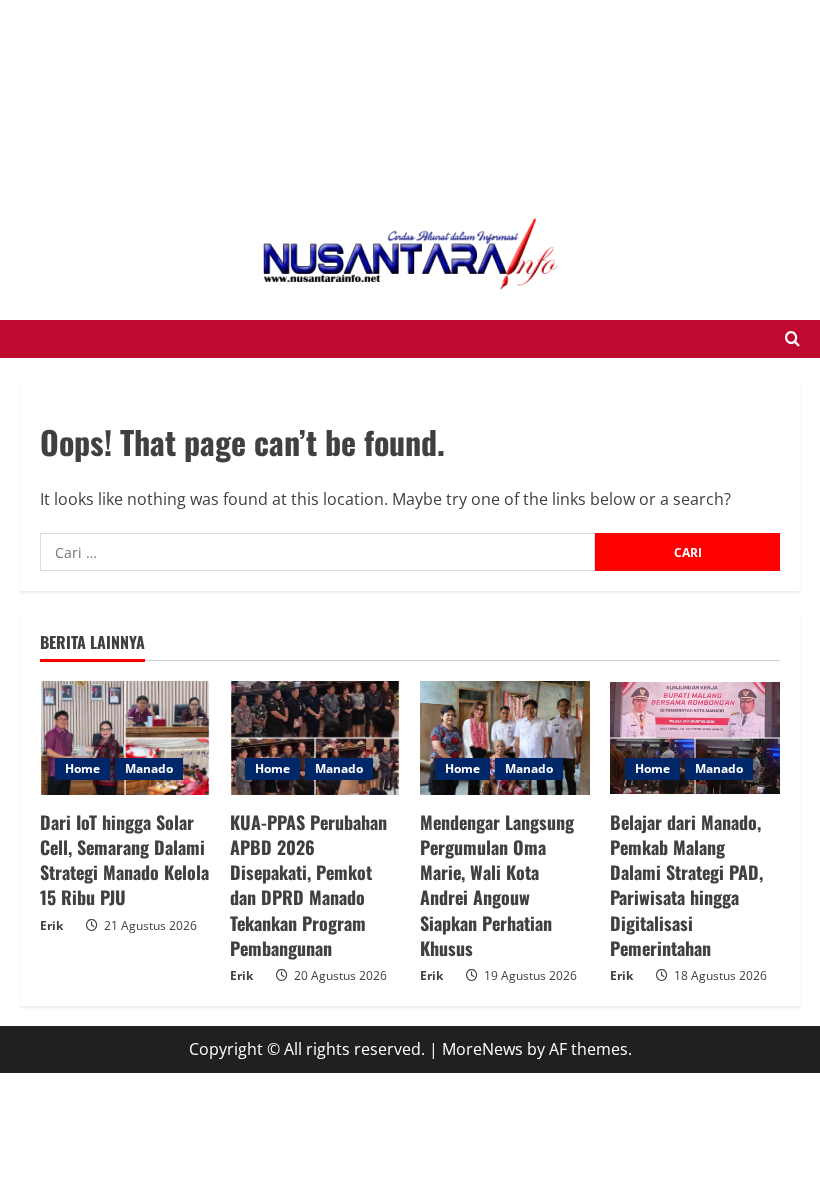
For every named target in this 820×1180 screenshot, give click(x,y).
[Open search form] (792, 339)
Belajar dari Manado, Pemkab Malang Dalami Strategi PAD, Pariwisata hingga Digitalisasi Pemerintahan (686, 885)
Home (82, 768)
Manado (149, 768)
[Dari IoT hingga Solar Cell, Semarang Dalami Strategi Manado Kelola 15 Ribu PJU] (125, 737)
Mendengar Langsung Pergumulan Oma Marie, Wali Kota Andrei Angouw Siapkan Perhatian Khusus (497, 885)
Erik (51, 925)
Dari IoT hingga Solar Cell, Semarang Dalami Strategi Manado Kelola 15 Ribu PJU (124, 860)
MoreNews (482, 1049)
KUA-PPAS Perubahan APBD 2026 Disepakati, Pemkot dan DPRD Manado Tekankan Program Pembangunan (308, 885)
